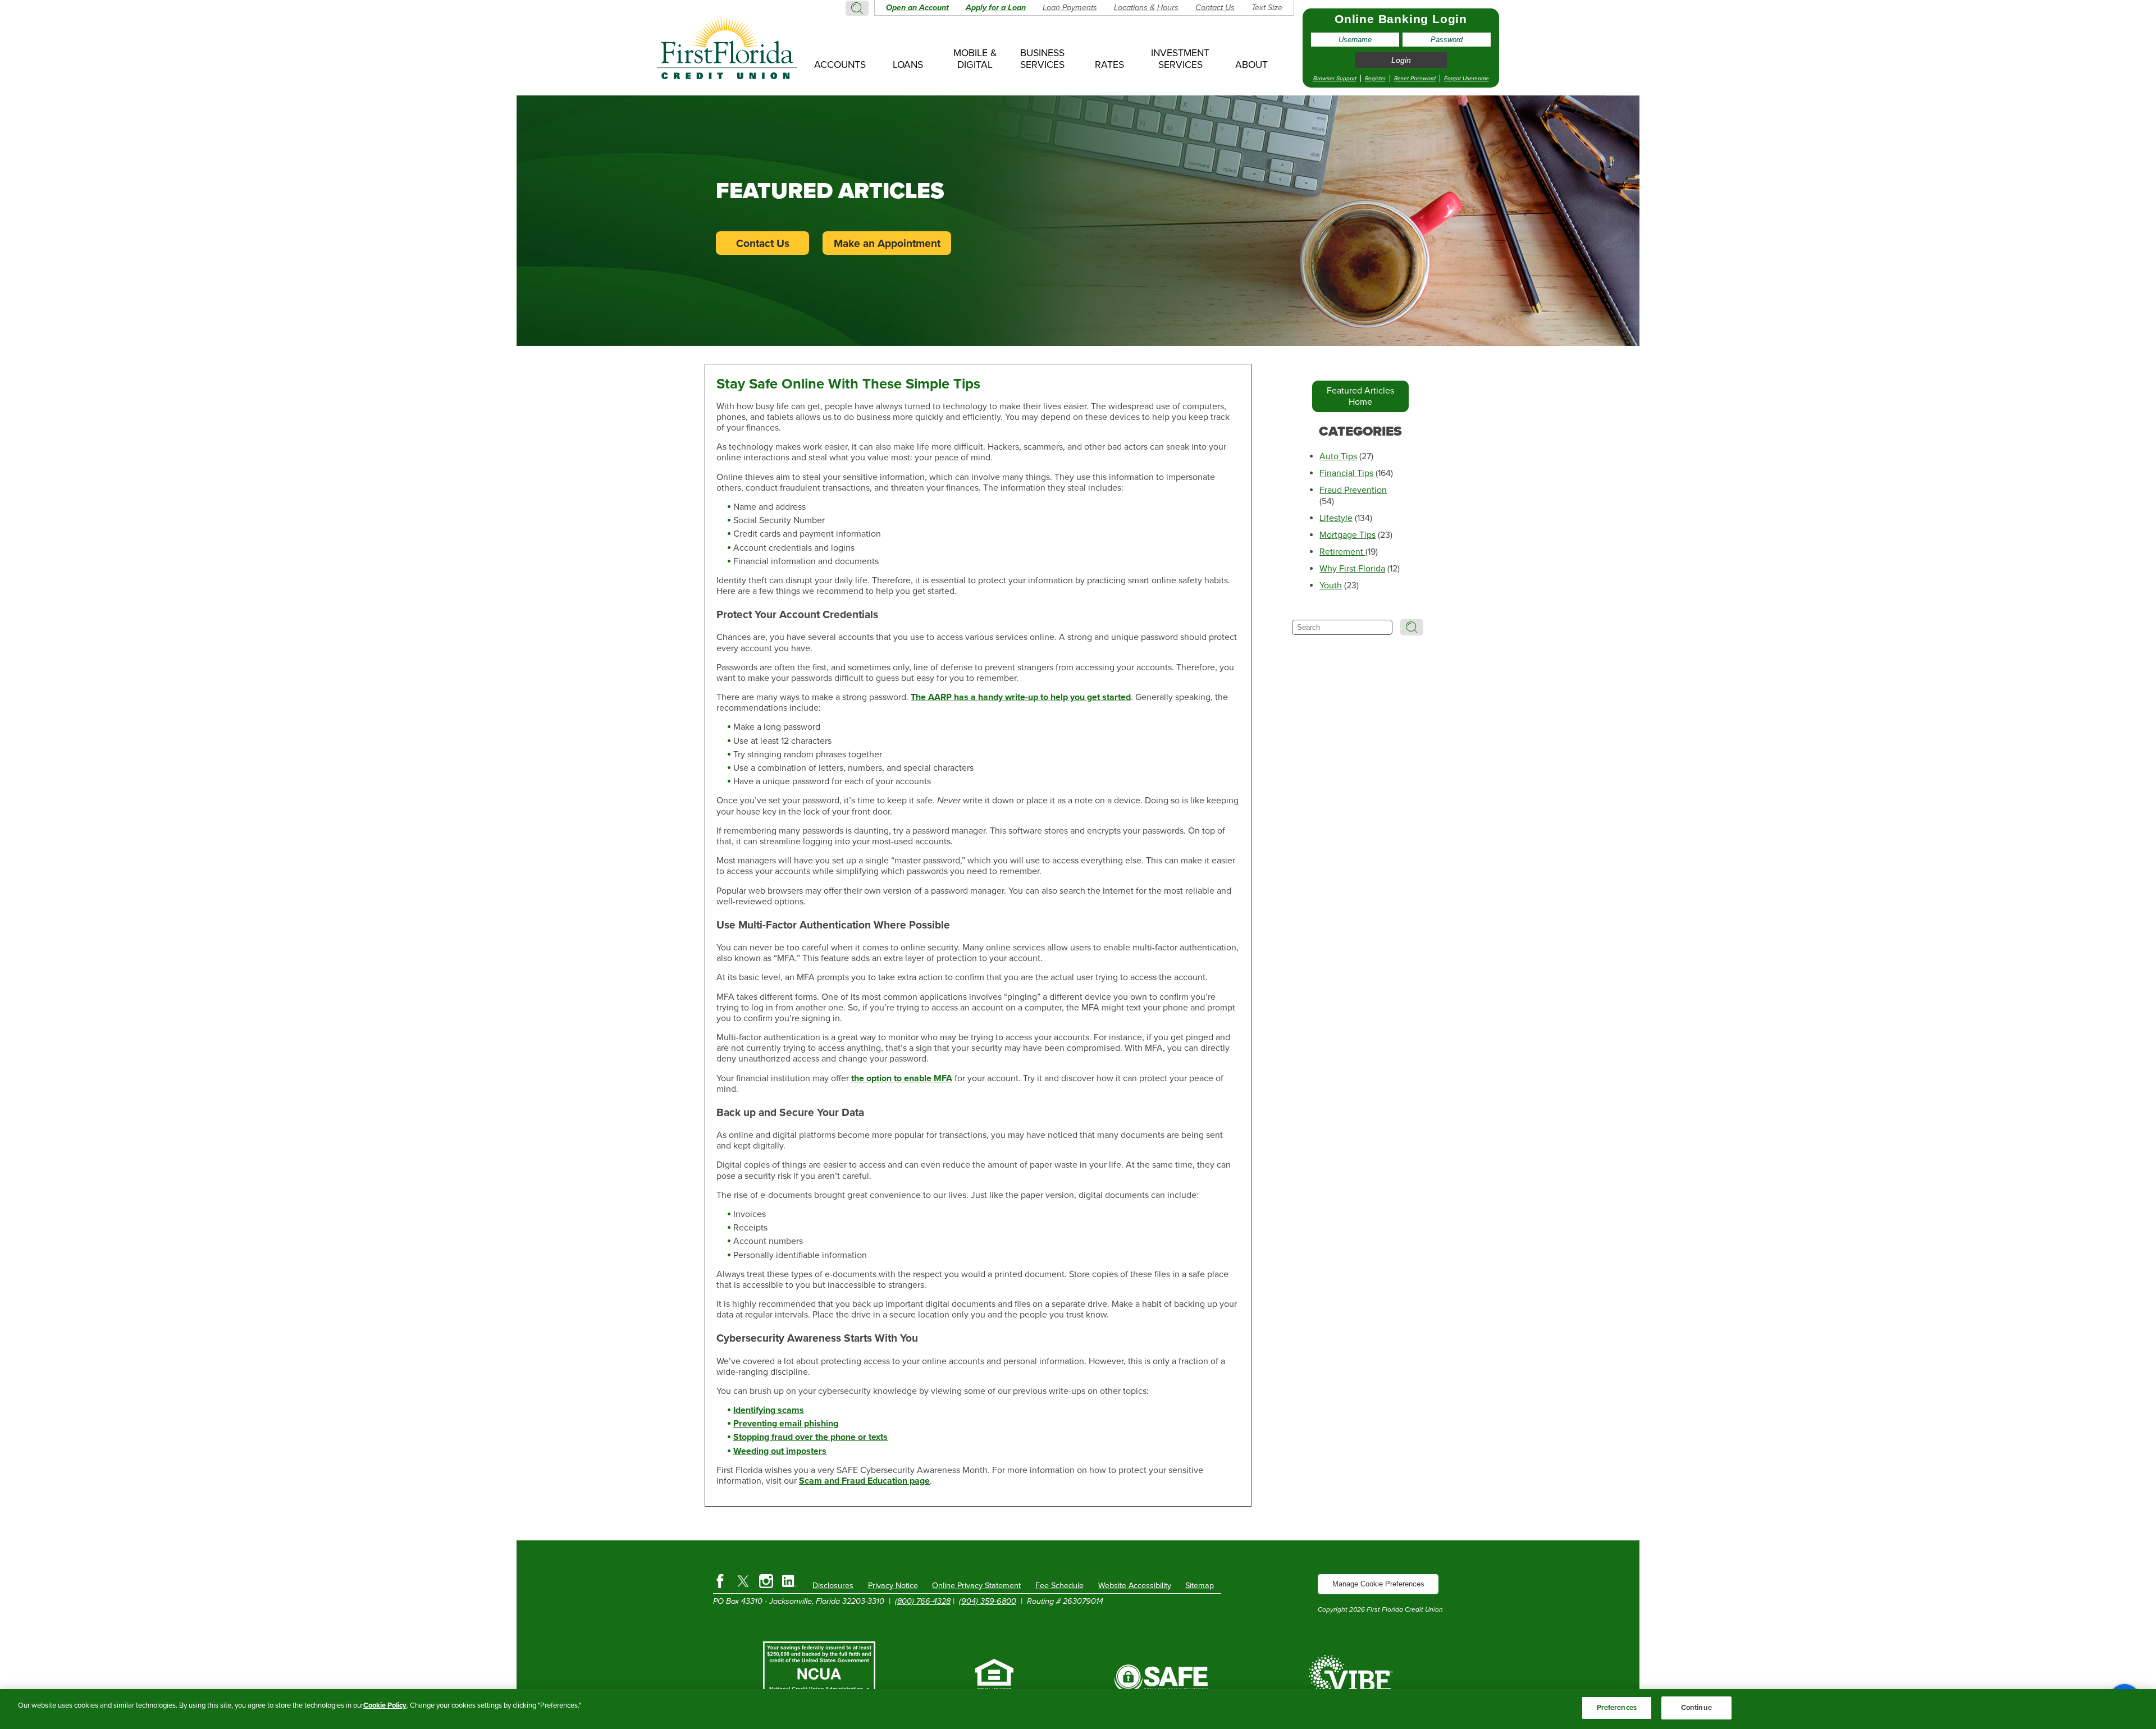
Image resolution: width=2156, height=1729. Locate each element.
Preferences (1617, 1708)
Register (1375, 78)
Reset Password (1415, 78)
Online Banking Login (1401, 19)
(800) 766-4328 (923, 1601)
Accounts (840, 65)
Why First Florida (1352, 569)
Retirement (1342, 552)
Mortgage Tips (1347, 535)
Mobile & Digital (975, 59)
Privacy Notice (893, 1586)
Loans (908, 65)
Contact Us (1215, 8)
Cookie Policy (385, 1705)
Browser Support (1335, 78)
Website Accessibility (1135, 1586)
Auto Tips (1338, 456)
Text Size (1267, 8)
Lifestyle (1336, 518)
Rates (1109, 65)
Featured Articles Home (1360, 396)
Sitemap (1200, 1586)
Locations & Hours (1146, 8)
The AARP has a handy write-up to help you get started (1021, 697)
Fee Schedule (1059, 1586)
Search (857, 8)
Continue (1696, 1708)
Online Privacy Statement (976, 1586)
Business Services (1042, 59)
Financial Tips (1346, 473)
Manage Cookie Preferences (1378, 1584)
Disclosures (833, 1586)
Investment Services (1180, 59)
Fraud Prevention (1353, 490)
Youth (1331, 586)
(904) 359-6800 (988, 1601)
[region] (1078, 1709)
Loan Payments (1070, 8)
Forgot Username (1467, 78)
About (1251, 65)
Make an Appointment (887, 243)
